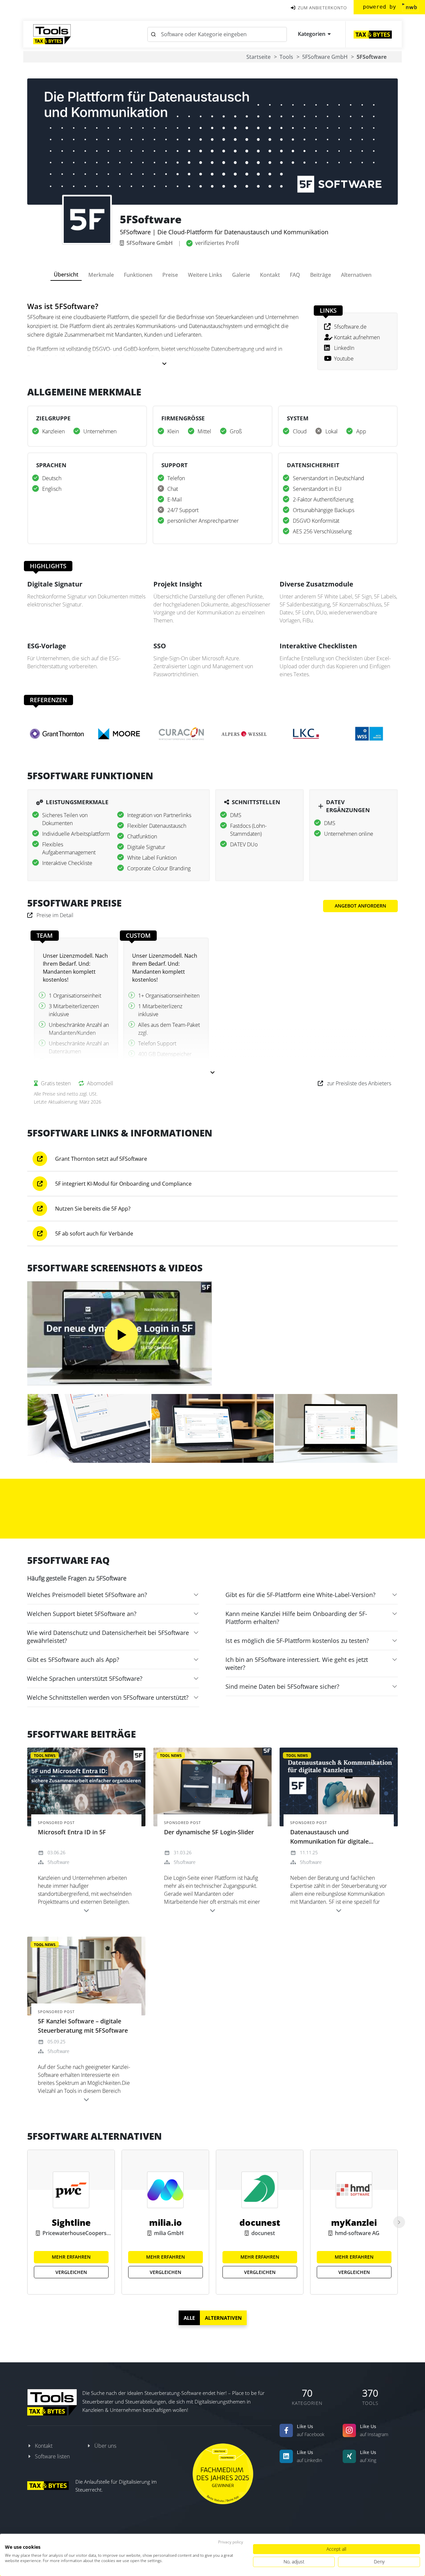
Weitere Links (205, 275)
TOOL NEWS (45, 1755)
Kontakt (270, 275)
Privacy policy (231, 2542)
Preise (170, 275)
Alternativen (356, 275)
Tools (286, 57)
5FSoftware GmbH (325, 57)
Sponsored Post (56, 1823)
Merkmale (101, 275)
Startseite (258, 57)
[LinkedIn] (286, 2456)
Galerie (241, 275)
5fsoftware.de (350, 327)
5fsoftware (58, 1862)
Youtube (344, 359)
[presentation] (399, 2222)
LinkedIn (344, 348)
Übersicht (66, 274)
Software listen (52, 2456)
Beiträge (321, 275)
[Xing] (349, 2456)
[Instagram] (349, 2430)
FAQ (295, 275)
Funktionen (138, 275)
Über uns (105, 2446)
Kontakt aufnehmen (357, 337)
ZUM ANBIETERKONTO (322, 8)
